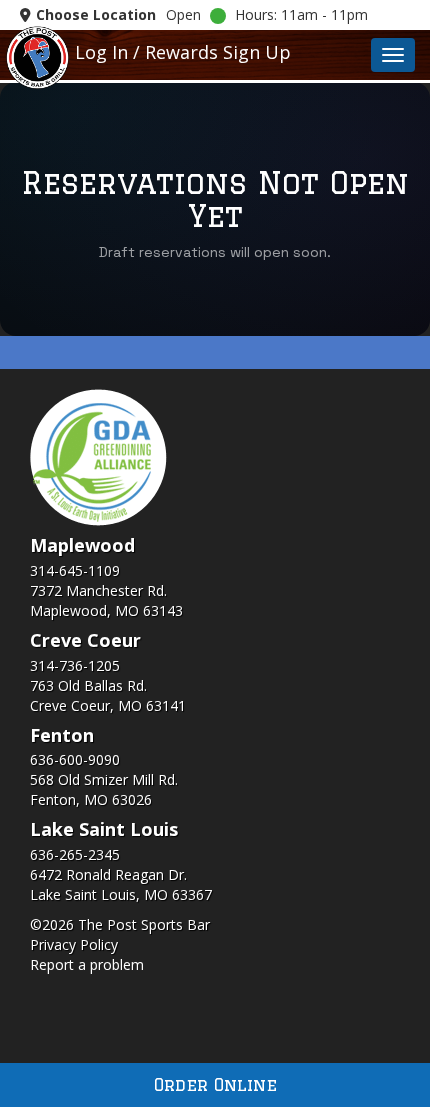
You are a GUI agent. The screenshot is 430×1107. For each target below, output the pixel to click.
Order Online (215, 1084)
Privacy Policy (74, 944)
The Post (37, 55)
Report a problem (87, 964)
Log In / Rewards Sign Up (183, 52)
